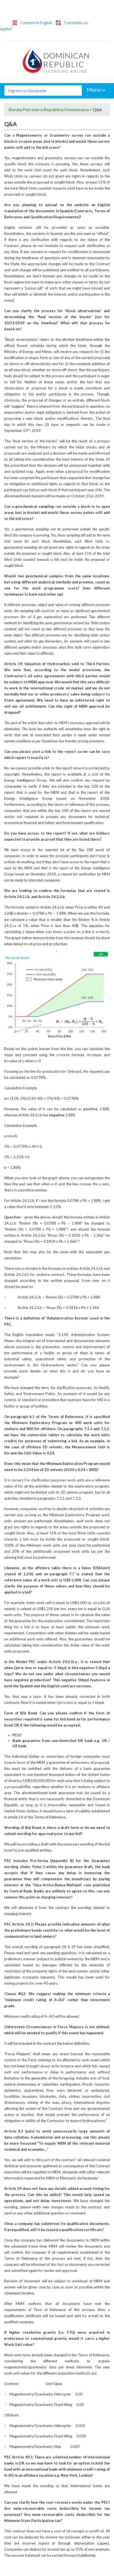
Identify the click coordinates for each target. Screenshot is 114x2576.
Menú (94, 89)
